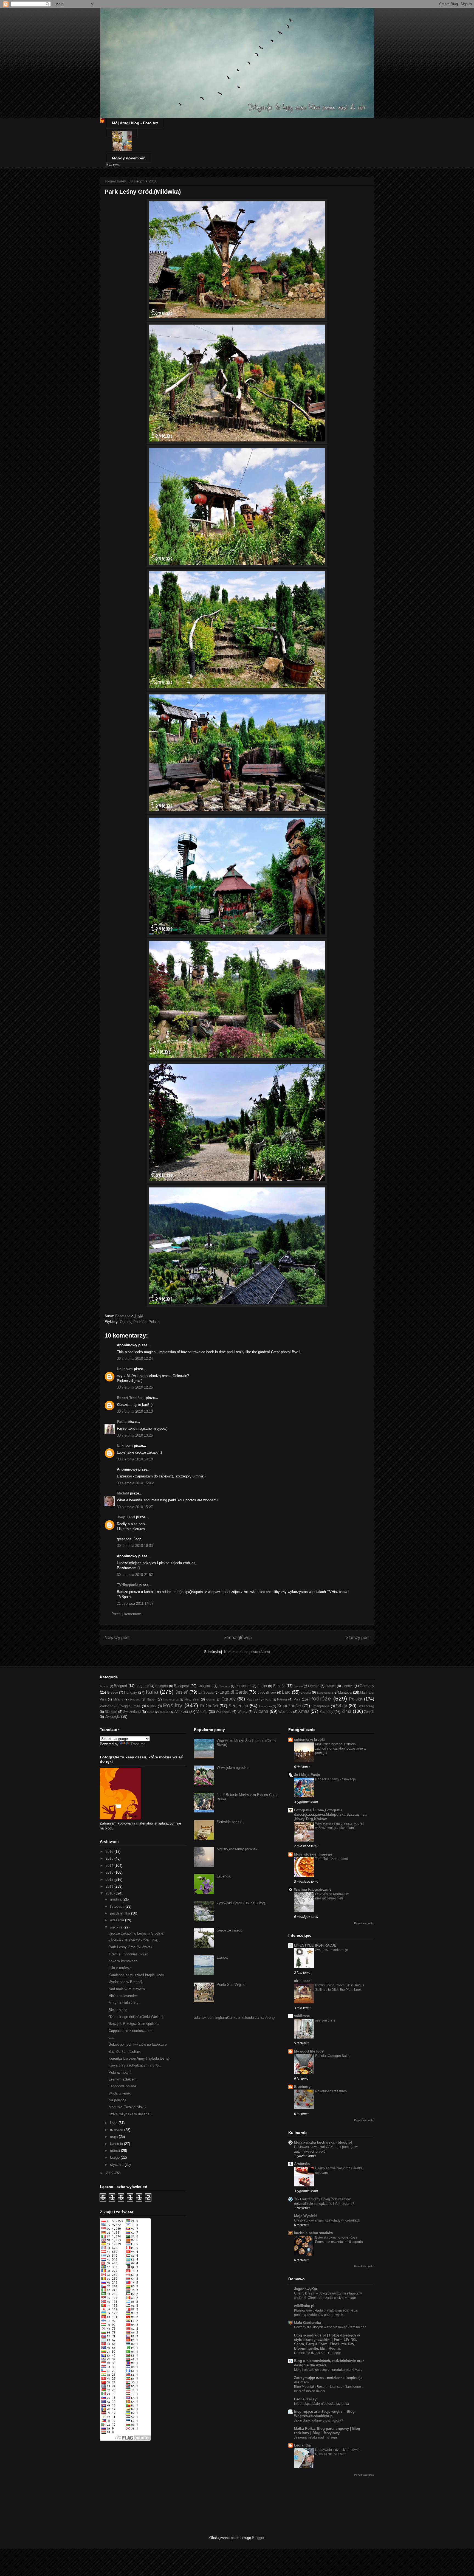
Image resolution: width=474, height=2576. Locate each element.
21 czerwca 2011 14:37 (135, 1604)
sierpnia (117, 1927)
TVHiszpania (128, 1585)
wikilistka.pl (304, 2306)
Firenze (314, 1686)
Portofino (107, 1706)
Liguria (306, 1692)
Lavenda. (224, 1876)
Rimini (152, 1706)
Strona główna (238, 1638)
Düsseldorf (243, 1686)
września (118, 1920)
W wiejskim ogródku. (233, 1768)
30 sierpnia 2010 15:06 (135, 1483)
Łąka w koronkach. (124, 1961)
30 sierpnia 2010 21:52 (135, 1575)
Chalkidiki (205, 1686)
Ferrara (298, 1686)
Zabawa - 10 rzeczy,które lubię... (135, 1940)
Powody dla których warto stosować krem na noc (330, 2327)
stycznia (117, 2165)
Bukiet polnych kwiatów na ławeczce (138, 2044)
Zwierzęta (112, 1717)
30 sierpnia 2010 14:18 (135, 1459)
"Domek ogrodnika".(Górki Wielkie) (136, 2017)
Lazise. (222, 1957)
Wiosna (261, 1711)
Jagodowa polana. (123, 2086)
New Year (192, 1699)
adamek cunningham (210, 2018)
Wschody (285, 1712)
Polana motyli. (120, 2072)
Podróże (140, 1322)
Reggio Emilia (130, 1706)
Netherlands (171, 1700)
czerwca (117, 2130)
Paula (122, 1422)
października (121, 1913)
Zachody (326, 1712)
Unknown (125, 1369)
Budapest (181, 1686)
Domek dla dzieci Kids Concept (317, 2353)
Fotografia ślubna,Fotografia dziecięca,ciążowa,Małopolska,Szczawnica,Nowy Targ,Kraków (330, 1815)
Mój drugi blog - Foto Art (135, 123)
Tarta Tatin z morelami (331, 1859)
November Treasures (331, 2091)
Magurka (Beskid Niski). (128, 2107)
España (279, 1686)
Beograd (120, 1686)
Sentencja (238, 1706)
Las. (112, 2038)
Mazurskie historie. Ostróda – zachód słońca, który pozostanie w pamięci (341, 1749)
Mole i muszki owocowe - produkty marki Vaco (328, 2370)
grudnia (116, 1899)
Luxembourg (325, 1693)
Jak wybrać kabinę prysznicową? (319, 2420)
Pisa (297, 1699)
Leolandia (302, 2445)
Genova (348, 1686)
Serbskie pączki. (230, 1822)
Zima (346, 1711)
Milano (118, 1699)
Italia (152, 1692)
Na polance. (118, 2100)
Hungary (131, 1692)
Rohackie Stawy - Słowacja (335, 1779)
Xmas (304, 1711)
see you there (325, 2020)
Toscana (165, 1712)
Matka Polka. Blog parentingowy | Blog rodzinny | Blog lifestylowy (327, 2431)
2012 (110, 1880)
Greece (112, 1692)
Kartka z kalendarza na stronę (251, 2018)
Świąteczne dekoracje (332, 1950)
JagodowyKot (306, 2289)
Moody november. (129, 158)
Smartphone (321, 1706)
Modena (135, 1700)
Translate (138, 1744)
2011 (110, 1886)
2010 (110, 1893)
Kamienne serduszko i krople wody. (137, 1975)
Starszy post (358, 1638)
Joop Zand (126, 1517)
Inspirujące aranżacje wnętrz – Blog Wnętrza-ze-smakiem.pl (324, 2414)
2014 (110, 1866)
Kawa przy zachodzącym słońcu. (135, 2065)
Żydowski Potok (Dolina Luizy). (241, 1903)
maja (114, 2137)
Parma (282, 1699)
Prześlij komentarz (126, 1614)
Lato (286, 1692)
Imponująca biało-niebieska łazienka (321, 2404)
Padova (252, 1699)
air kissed (302, 1981)
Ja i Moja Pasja (307, 1775)
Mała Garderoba (307, 2323)
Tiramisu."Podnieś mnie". (129, 1954)
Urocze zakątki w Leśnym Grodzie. (136, 1933)
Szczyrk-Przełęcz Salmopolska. (134, 2024)
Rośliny (173, 1705)
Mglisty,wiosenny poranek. (238, 1849)
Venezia (182, 1712)
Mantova (345, 1692)
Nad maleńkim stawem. (127, 1989)
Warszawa (224, 1712)
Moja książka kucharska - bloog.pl (323, 2142)
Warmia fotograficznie (313, 1889)
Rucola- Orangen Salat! (333, 2056)
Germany (367, 1686)
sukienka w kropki (309, 1740)
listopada (118, 1906)
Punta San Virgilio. (232, 1985)
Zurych (369, 1712)
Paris (268, 1700)
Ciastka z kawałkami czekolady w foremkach (327, 2220)
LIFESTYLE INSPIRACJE (315, 1945)
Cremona (224, 1686)
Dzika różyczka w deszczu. (131, 2114)
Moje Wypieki (305, 2216)
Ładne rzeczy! (306, 2399)
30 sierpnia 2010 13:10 (135, 1411)
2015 (110, 1858)
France (331, 1686)
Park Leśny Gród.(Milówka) (130, 1947)
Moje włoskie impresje (313, 1854)
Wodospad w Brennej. (126, 1982)
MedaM (123, 1493)
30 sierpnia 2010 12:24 (135, 1359)
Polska (154, 1322)
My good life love (309, 2051)
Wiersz (243, 1712)
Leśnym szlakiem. (123, 2079)
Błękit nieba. (119, 2010)
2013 (110, 1872)
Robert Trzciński (131, 1398)
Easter (262, 1686)
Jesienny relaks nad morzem (315, 2437)
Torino (151, 1712)
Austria (104, 1686)
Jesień (182, 1692)
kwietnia (117, 2144)
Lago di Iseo (267, 1692)
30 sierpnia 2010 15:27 (135, 1507)
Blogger (258, 2538)
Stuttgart (111, 1712)
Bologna (162, 1686)
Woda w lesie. (120, 2093)
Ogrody (125, 1322)
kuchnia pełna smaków (314, 2233)
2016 (110, 1852)
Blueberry (302, 2087)
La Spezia (206, 1692)
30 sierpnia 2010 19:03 (135, 1546)
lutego (115, 2157)
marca (115, 2151)
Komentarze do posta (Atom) (247, 1652)
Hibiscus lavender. (123, 1996)
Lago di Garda (233, 1692)
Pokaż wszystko (364, 1923)
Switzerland (132, 1712)
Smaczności (289, 1706)
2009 (110, 2173)
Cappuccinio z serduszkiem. (131, 2031)
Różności (209, 1706)
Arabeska (302, 2164)
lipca (114, 2123)
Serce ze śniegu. (230, 1930)
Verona (202, 1712)
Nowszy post (117, 1638)
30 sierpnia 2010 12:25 (135, 1387)
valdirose (302, 2016)
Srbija (342, 1706)
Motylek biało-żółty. (124, 2003)
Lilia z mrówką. (121, 1968)
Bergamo (142, 1686)
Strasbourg (366, 1706)
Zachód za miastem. (125, 2052)
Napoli (151, 1699)
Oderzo (211, 1700)
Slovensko (265, 1706)
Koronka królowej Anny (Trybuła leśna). (140, 2058)
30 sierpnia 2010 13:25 (135, 1435)
